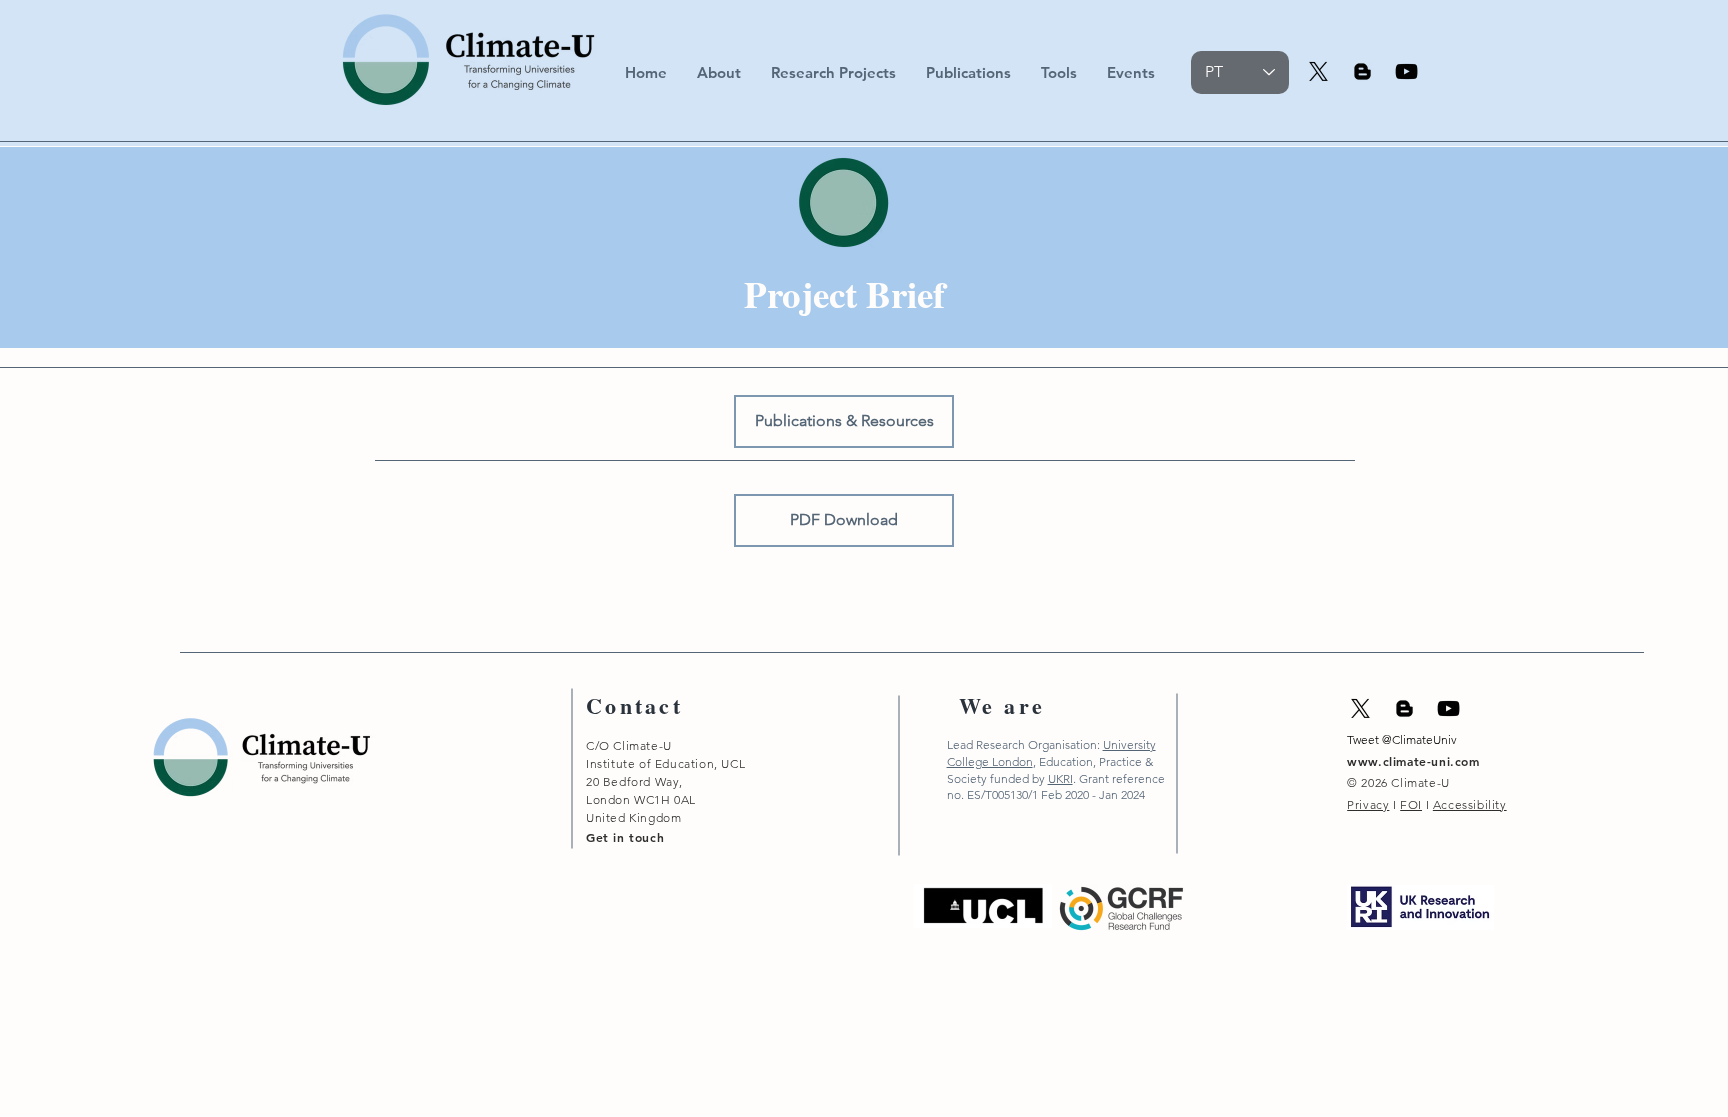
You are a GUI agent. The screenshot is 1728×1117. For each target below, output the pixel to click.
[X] (1318, 71)
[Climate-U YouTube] (1406, 71)
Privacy (1368, 804)
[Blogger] (1362, 71)
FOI (1411, 804)
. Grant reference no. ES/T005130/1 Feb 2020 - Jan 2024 (1056, 787)
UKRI (1060, 778)
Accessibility (1470, 804)
